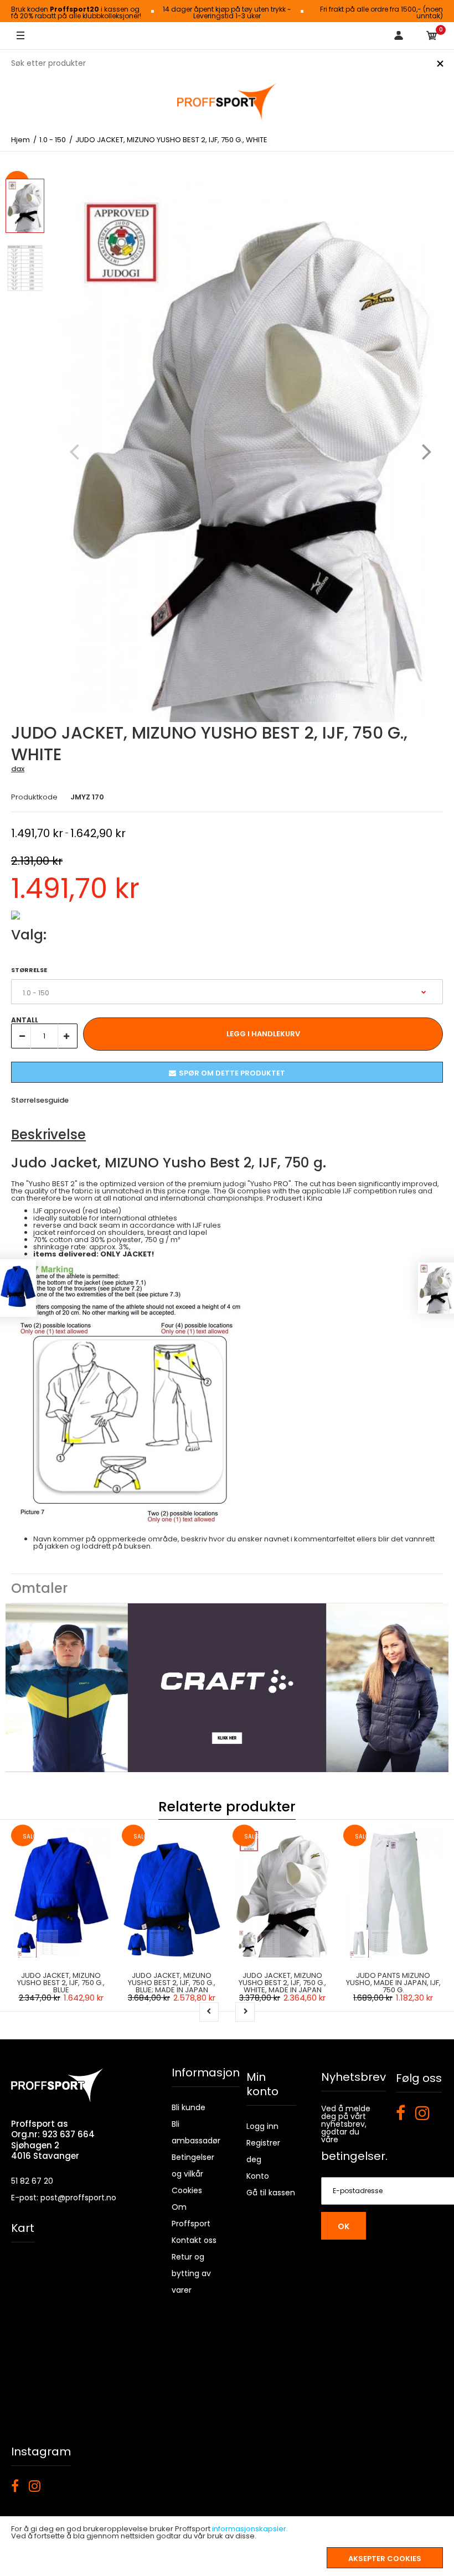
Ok (344, 2226)
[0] (432, 36)
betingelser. (354, 2156)
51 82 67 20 (32, 2181)
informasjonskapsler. (250, 2529)
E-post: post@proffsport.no (64, 2198)
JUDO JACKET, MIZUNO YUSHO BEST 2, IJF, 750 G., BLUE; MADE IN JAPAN (172, 1983)
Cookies (187, 2190)
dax (18, 769)
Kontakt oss (194, 2240)
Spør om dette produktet (232, 1073)
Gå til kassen (271, 2193)
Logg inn (262, 2126)
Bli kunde (189, 2107)
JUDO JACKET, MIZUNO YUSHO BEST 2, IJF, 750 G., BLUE (61, 1983)
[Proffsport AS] (227, 102)
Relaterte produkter (227, 1807)
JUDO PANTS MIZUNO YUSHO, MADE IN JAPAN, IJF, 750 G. (393, 1983)
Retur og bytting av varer (191, 2273)
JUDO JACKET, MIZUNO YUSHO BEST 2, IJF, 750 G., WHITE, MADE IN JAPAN (282, 1983)
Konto (258, 2176)
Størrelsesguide (40, 1100)
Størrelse (29, 970)
